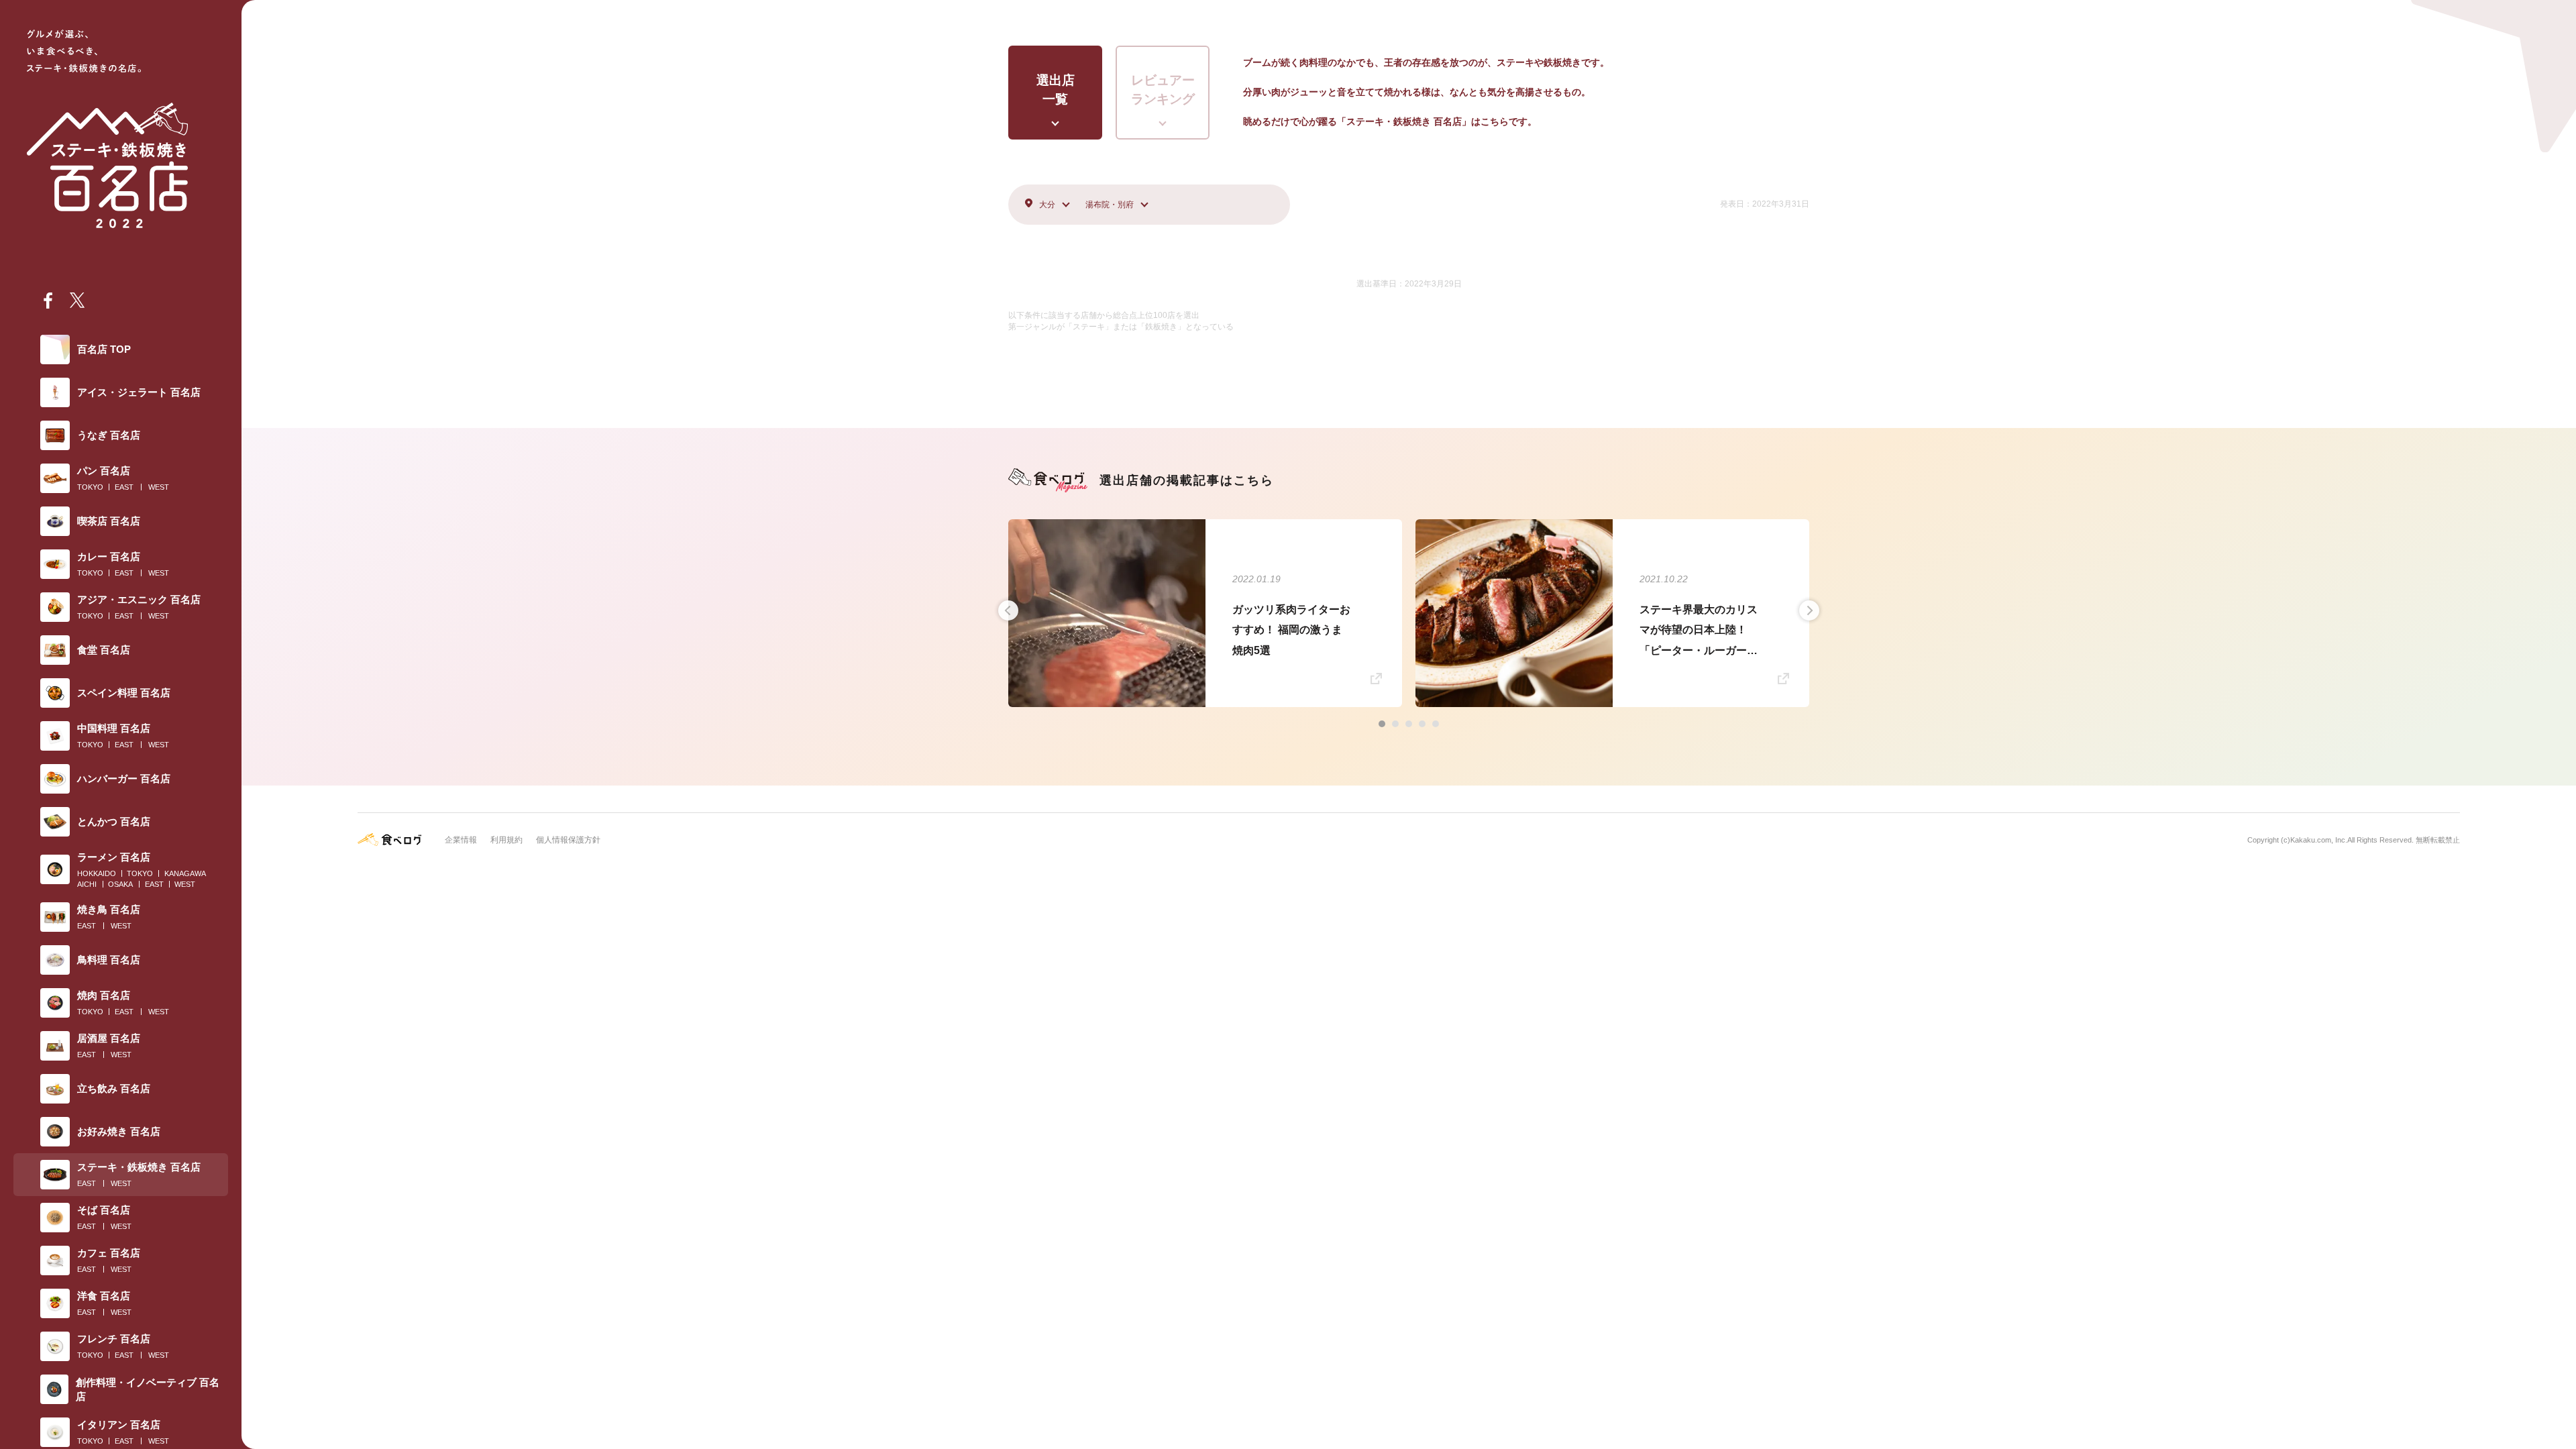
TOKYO (90, 487)
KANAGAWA (185, 873)
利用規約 (506, 840)
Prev (1008, 610)
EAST (124, 487)
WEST (159, 487)
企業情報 (461, 840)
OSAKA (120, 884)
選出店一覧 (1056, 90)
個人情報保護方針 (568, 840)
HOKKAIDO (97, 873)
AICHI (87, 884)
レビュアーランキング (1163, 90)
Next (1809, 610)
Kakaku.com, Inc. (2319, 840)
